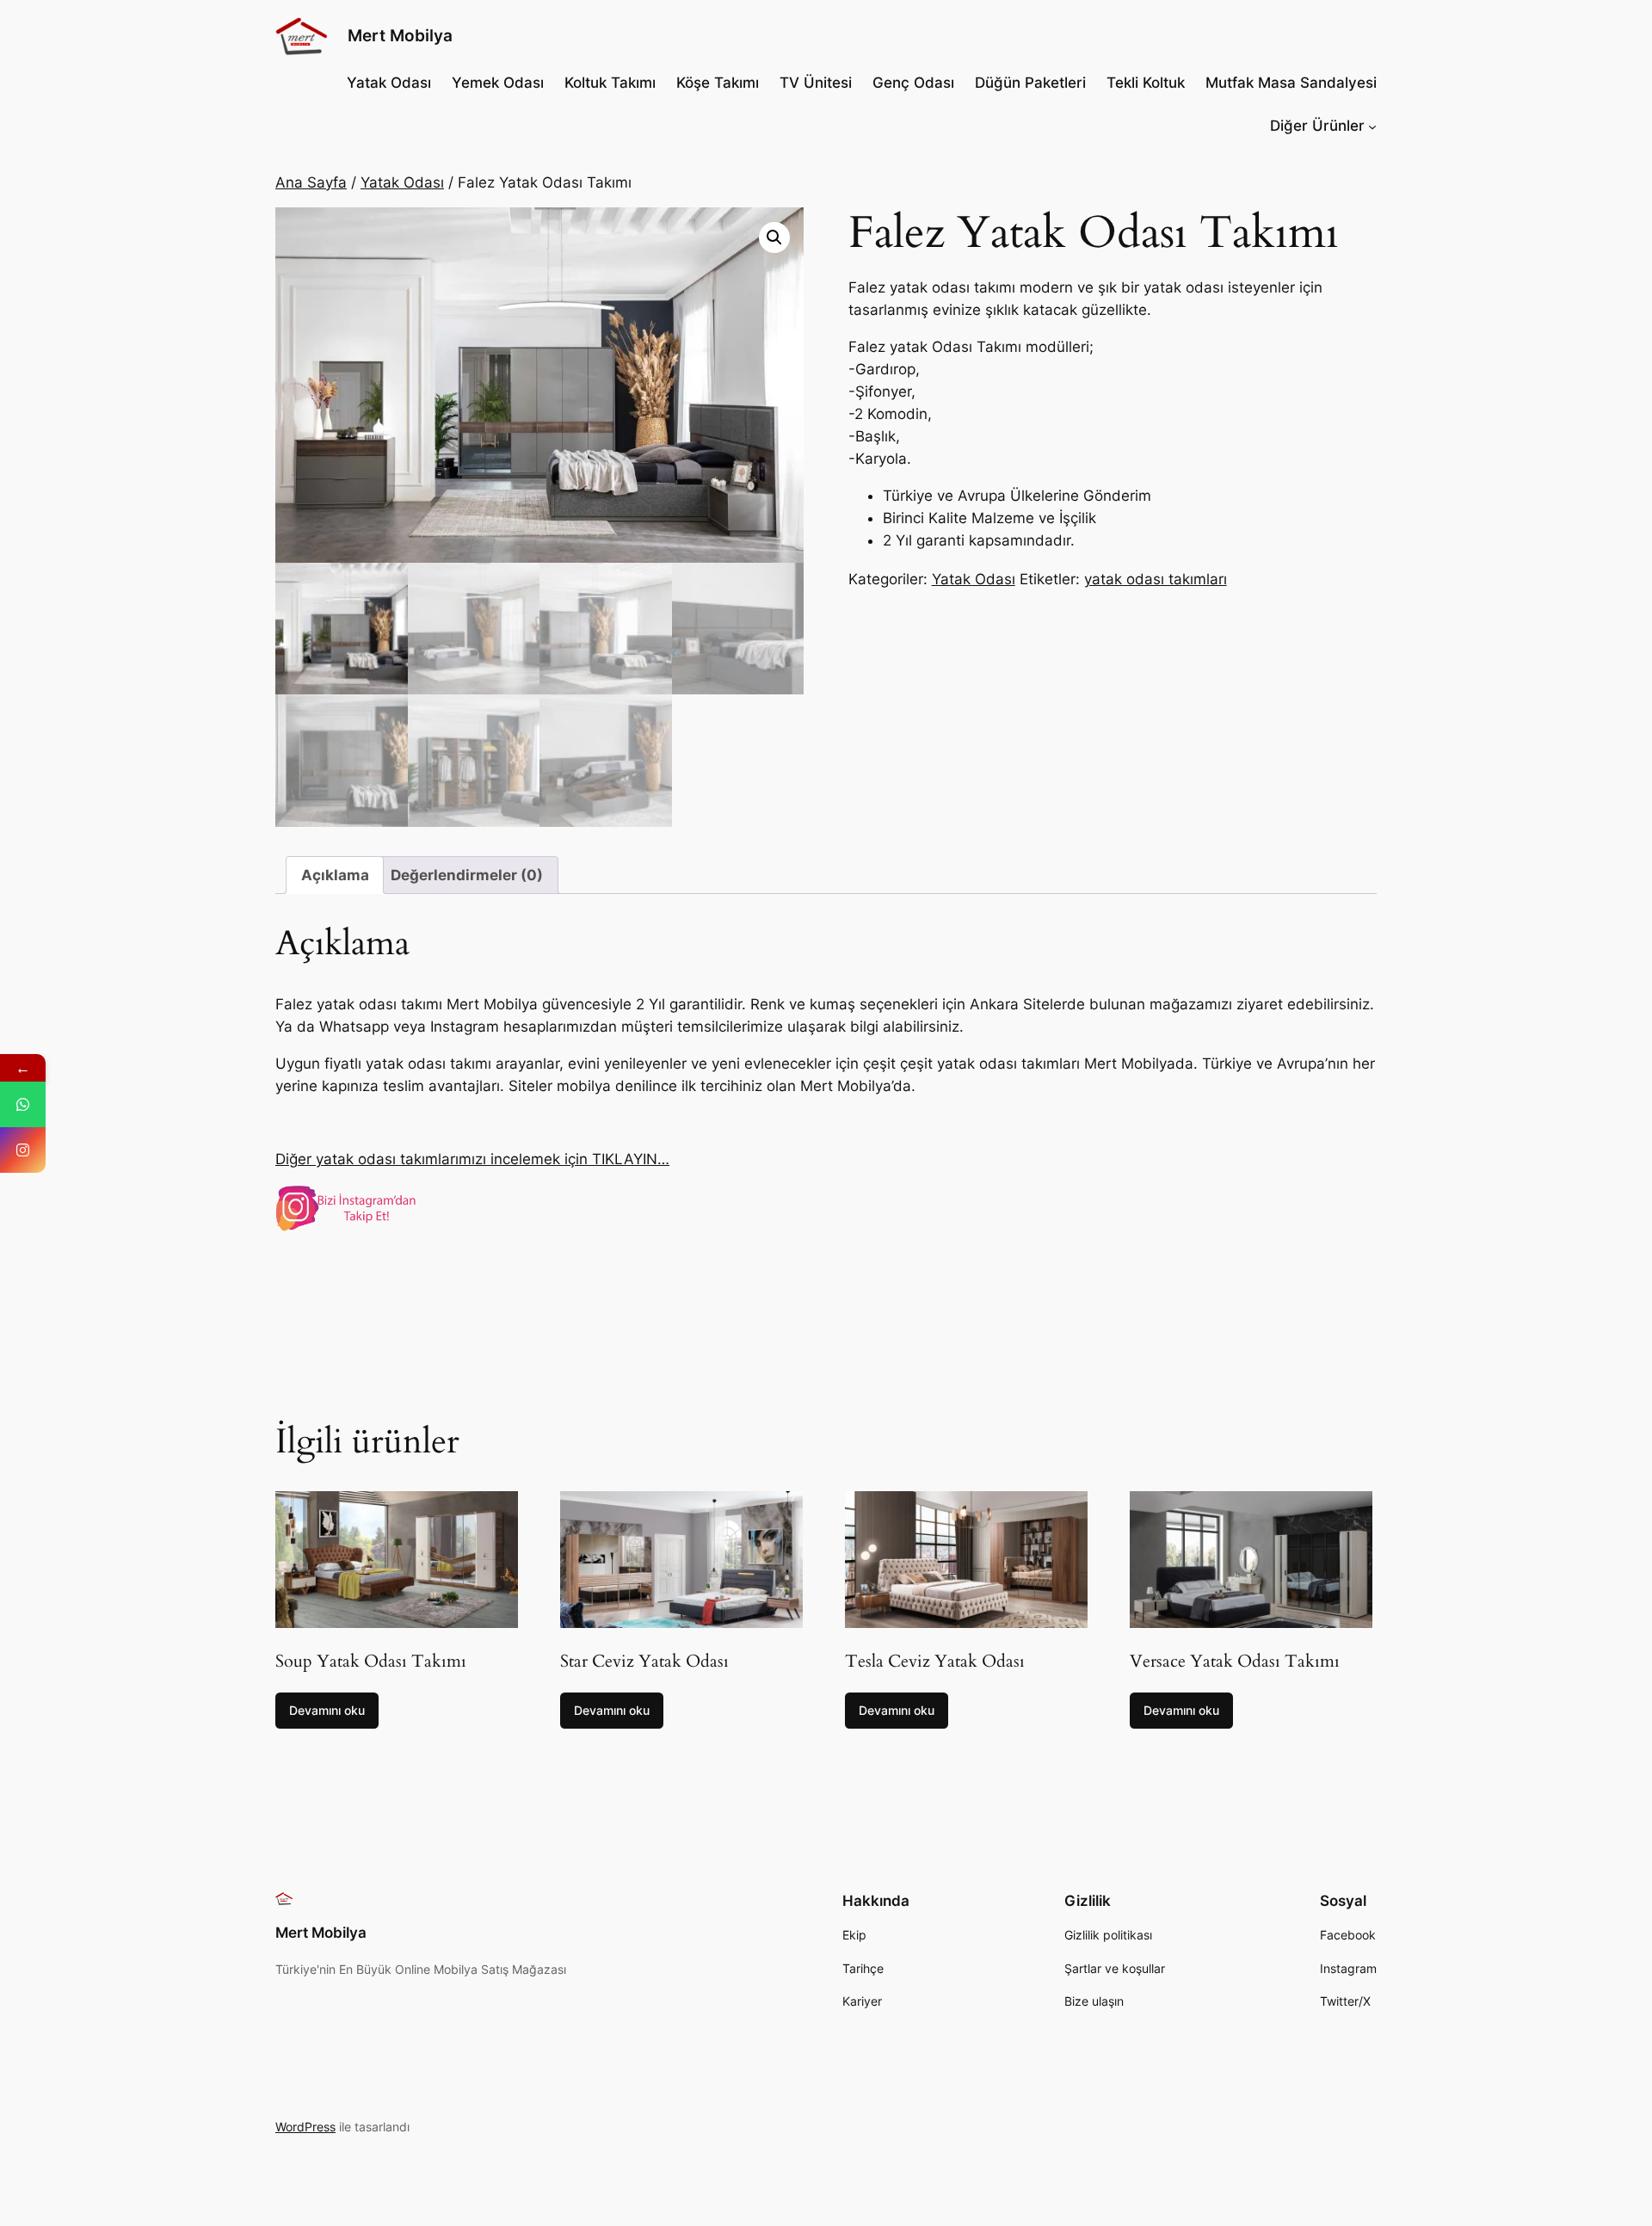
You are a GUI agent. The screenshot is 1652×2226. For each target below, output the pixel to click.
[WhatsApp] (23, 1104)
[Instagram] (23, 1150)
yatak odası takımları (1156, 579)
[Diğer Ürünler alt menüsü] (1372, 126)
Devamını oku (327, 1710)
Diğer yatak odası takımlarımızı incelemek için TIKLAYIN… (472, 1159)
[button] (774, 237)
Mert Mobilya (400, 35)
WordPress (305, 2127)
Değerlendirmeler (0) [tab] (467, 875)
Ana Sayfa (311, 182)
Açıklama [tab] (335, 875)
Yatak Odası (402, 182)
